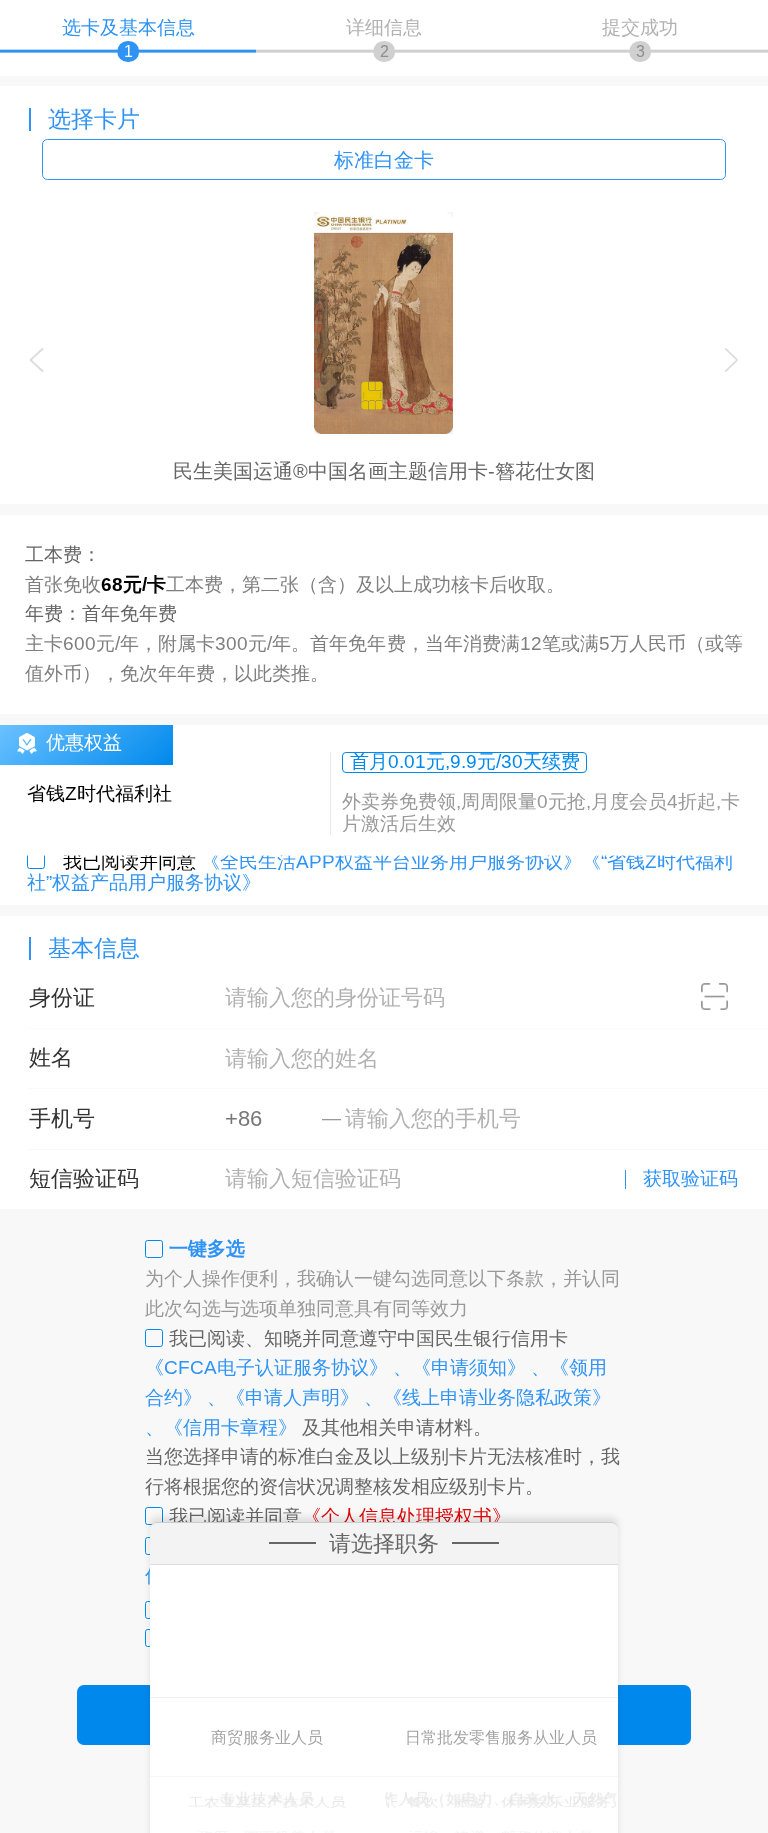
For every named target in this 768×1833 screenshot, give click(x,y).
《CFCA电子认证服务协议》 (266, 1367)
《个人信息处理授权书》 (406, 1516)
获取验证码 (690, 1179)
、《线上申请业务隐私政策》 (487, 1397)
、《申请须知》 (459, 1367)
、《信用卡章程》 (221, 1427)
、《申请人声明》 (283, 1397)
